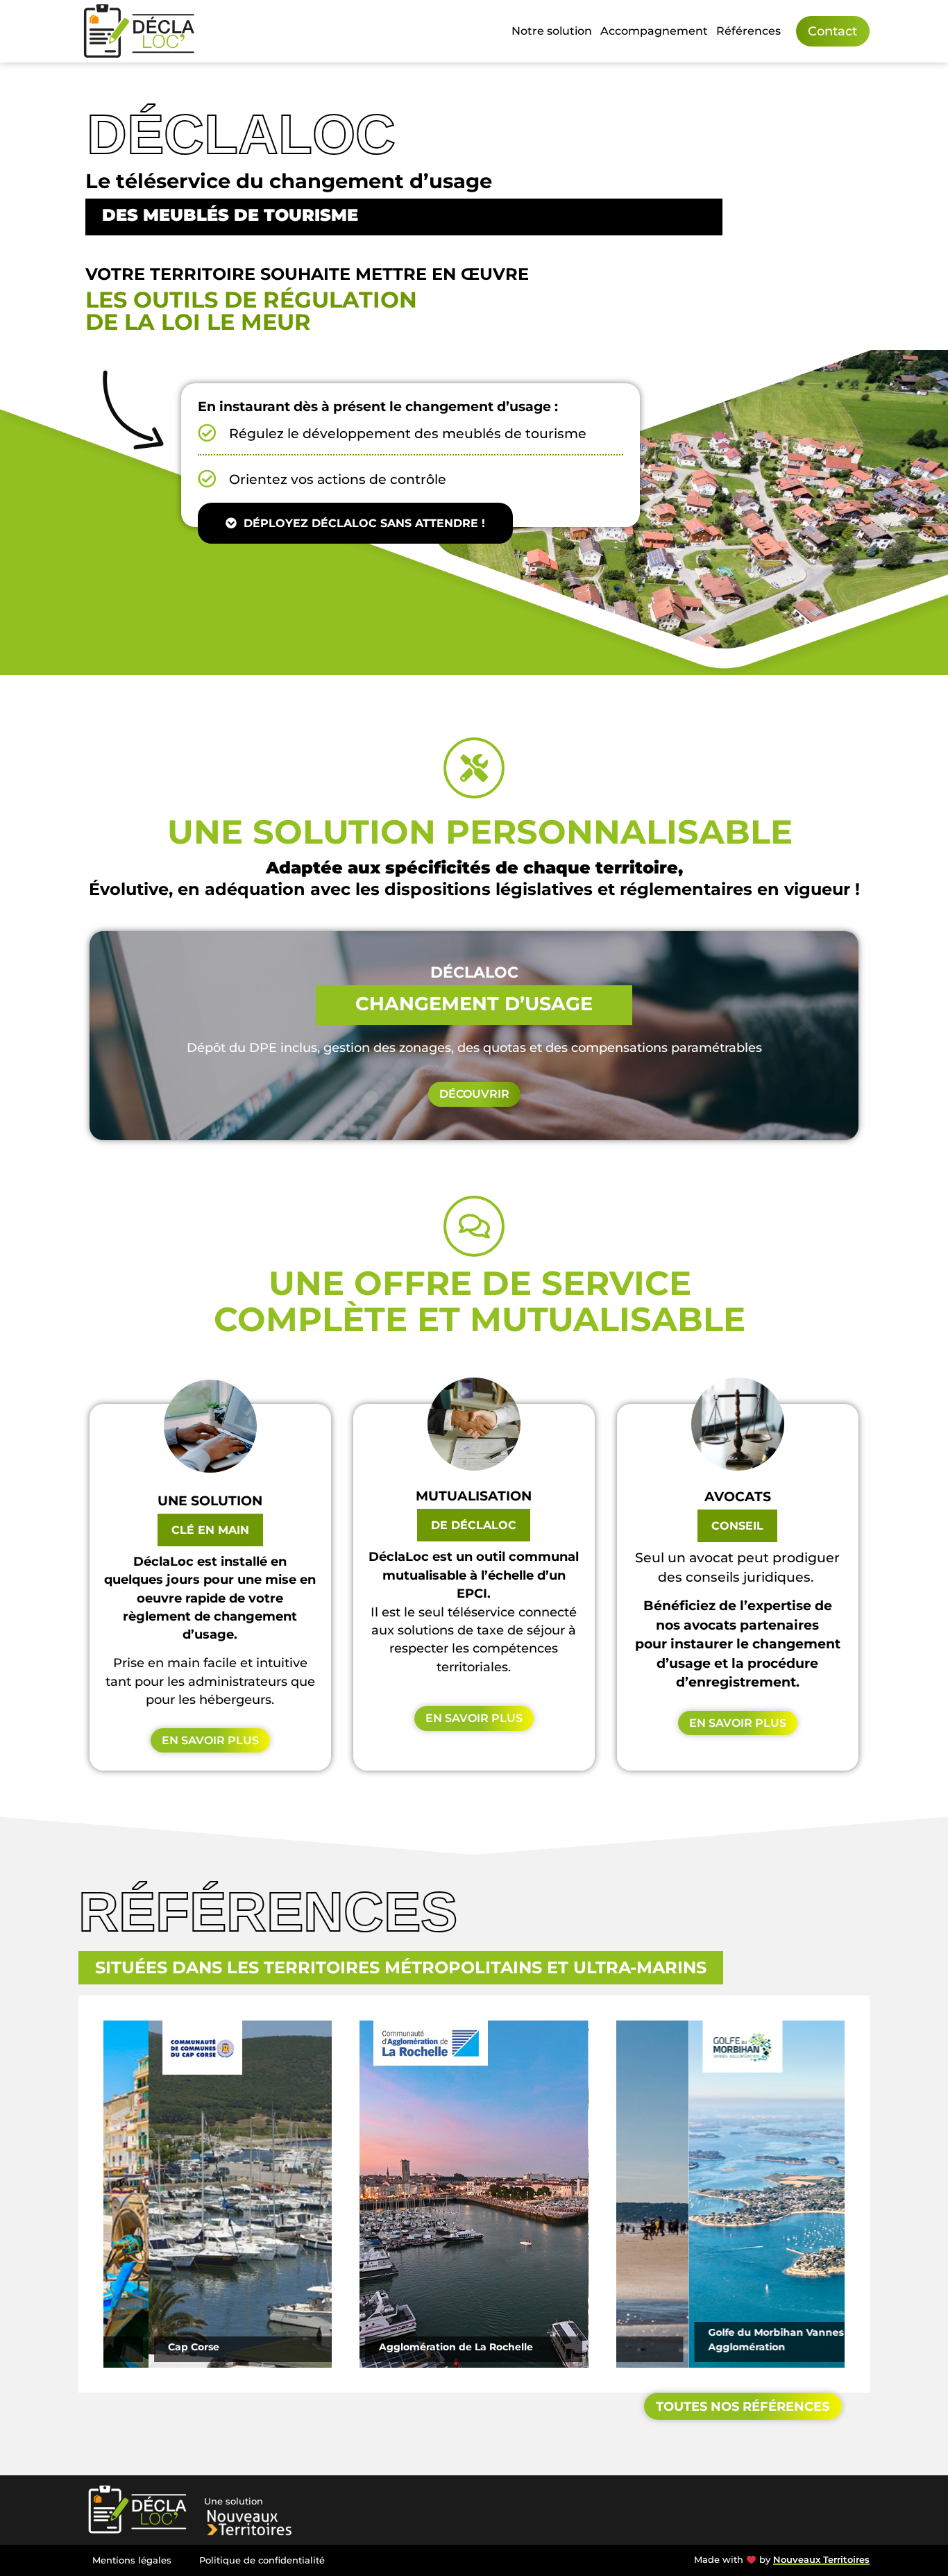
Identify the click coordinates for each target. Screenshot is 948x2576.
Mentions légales (132, 2560)
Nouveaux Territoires (821, 2560)
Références (748, 31)
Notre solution (552, 31)
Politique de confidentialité (262, 2560)
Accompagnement (654, 31)
